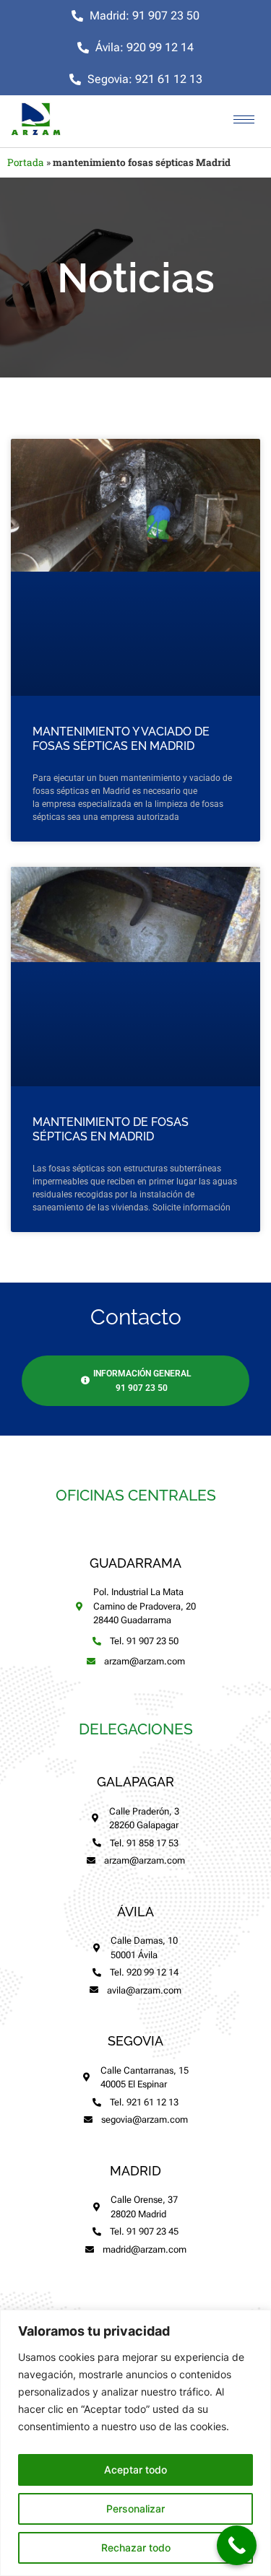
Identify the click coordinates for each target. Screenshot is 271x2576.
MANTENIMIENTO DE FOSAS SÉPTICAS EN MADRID (111, 1129)
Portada (26, 162)
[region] (135, 2443)
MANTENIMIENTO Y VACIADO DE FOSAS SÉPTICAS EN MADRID (121, 739)
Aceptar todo (135, 2470)
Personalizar (135, 2509)
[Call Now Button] (237, 2545)
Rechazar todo (136, 2547)
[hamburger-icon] (244, 119)
